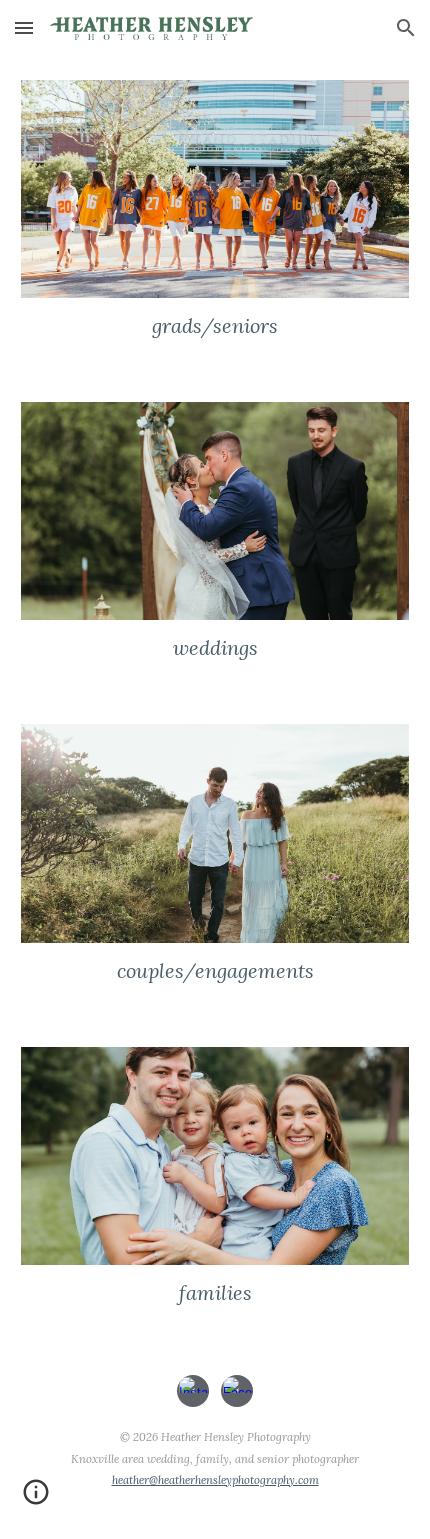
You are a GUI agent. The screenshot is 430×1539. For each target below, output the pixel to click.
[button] (24, 27)
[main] (215, 326)
